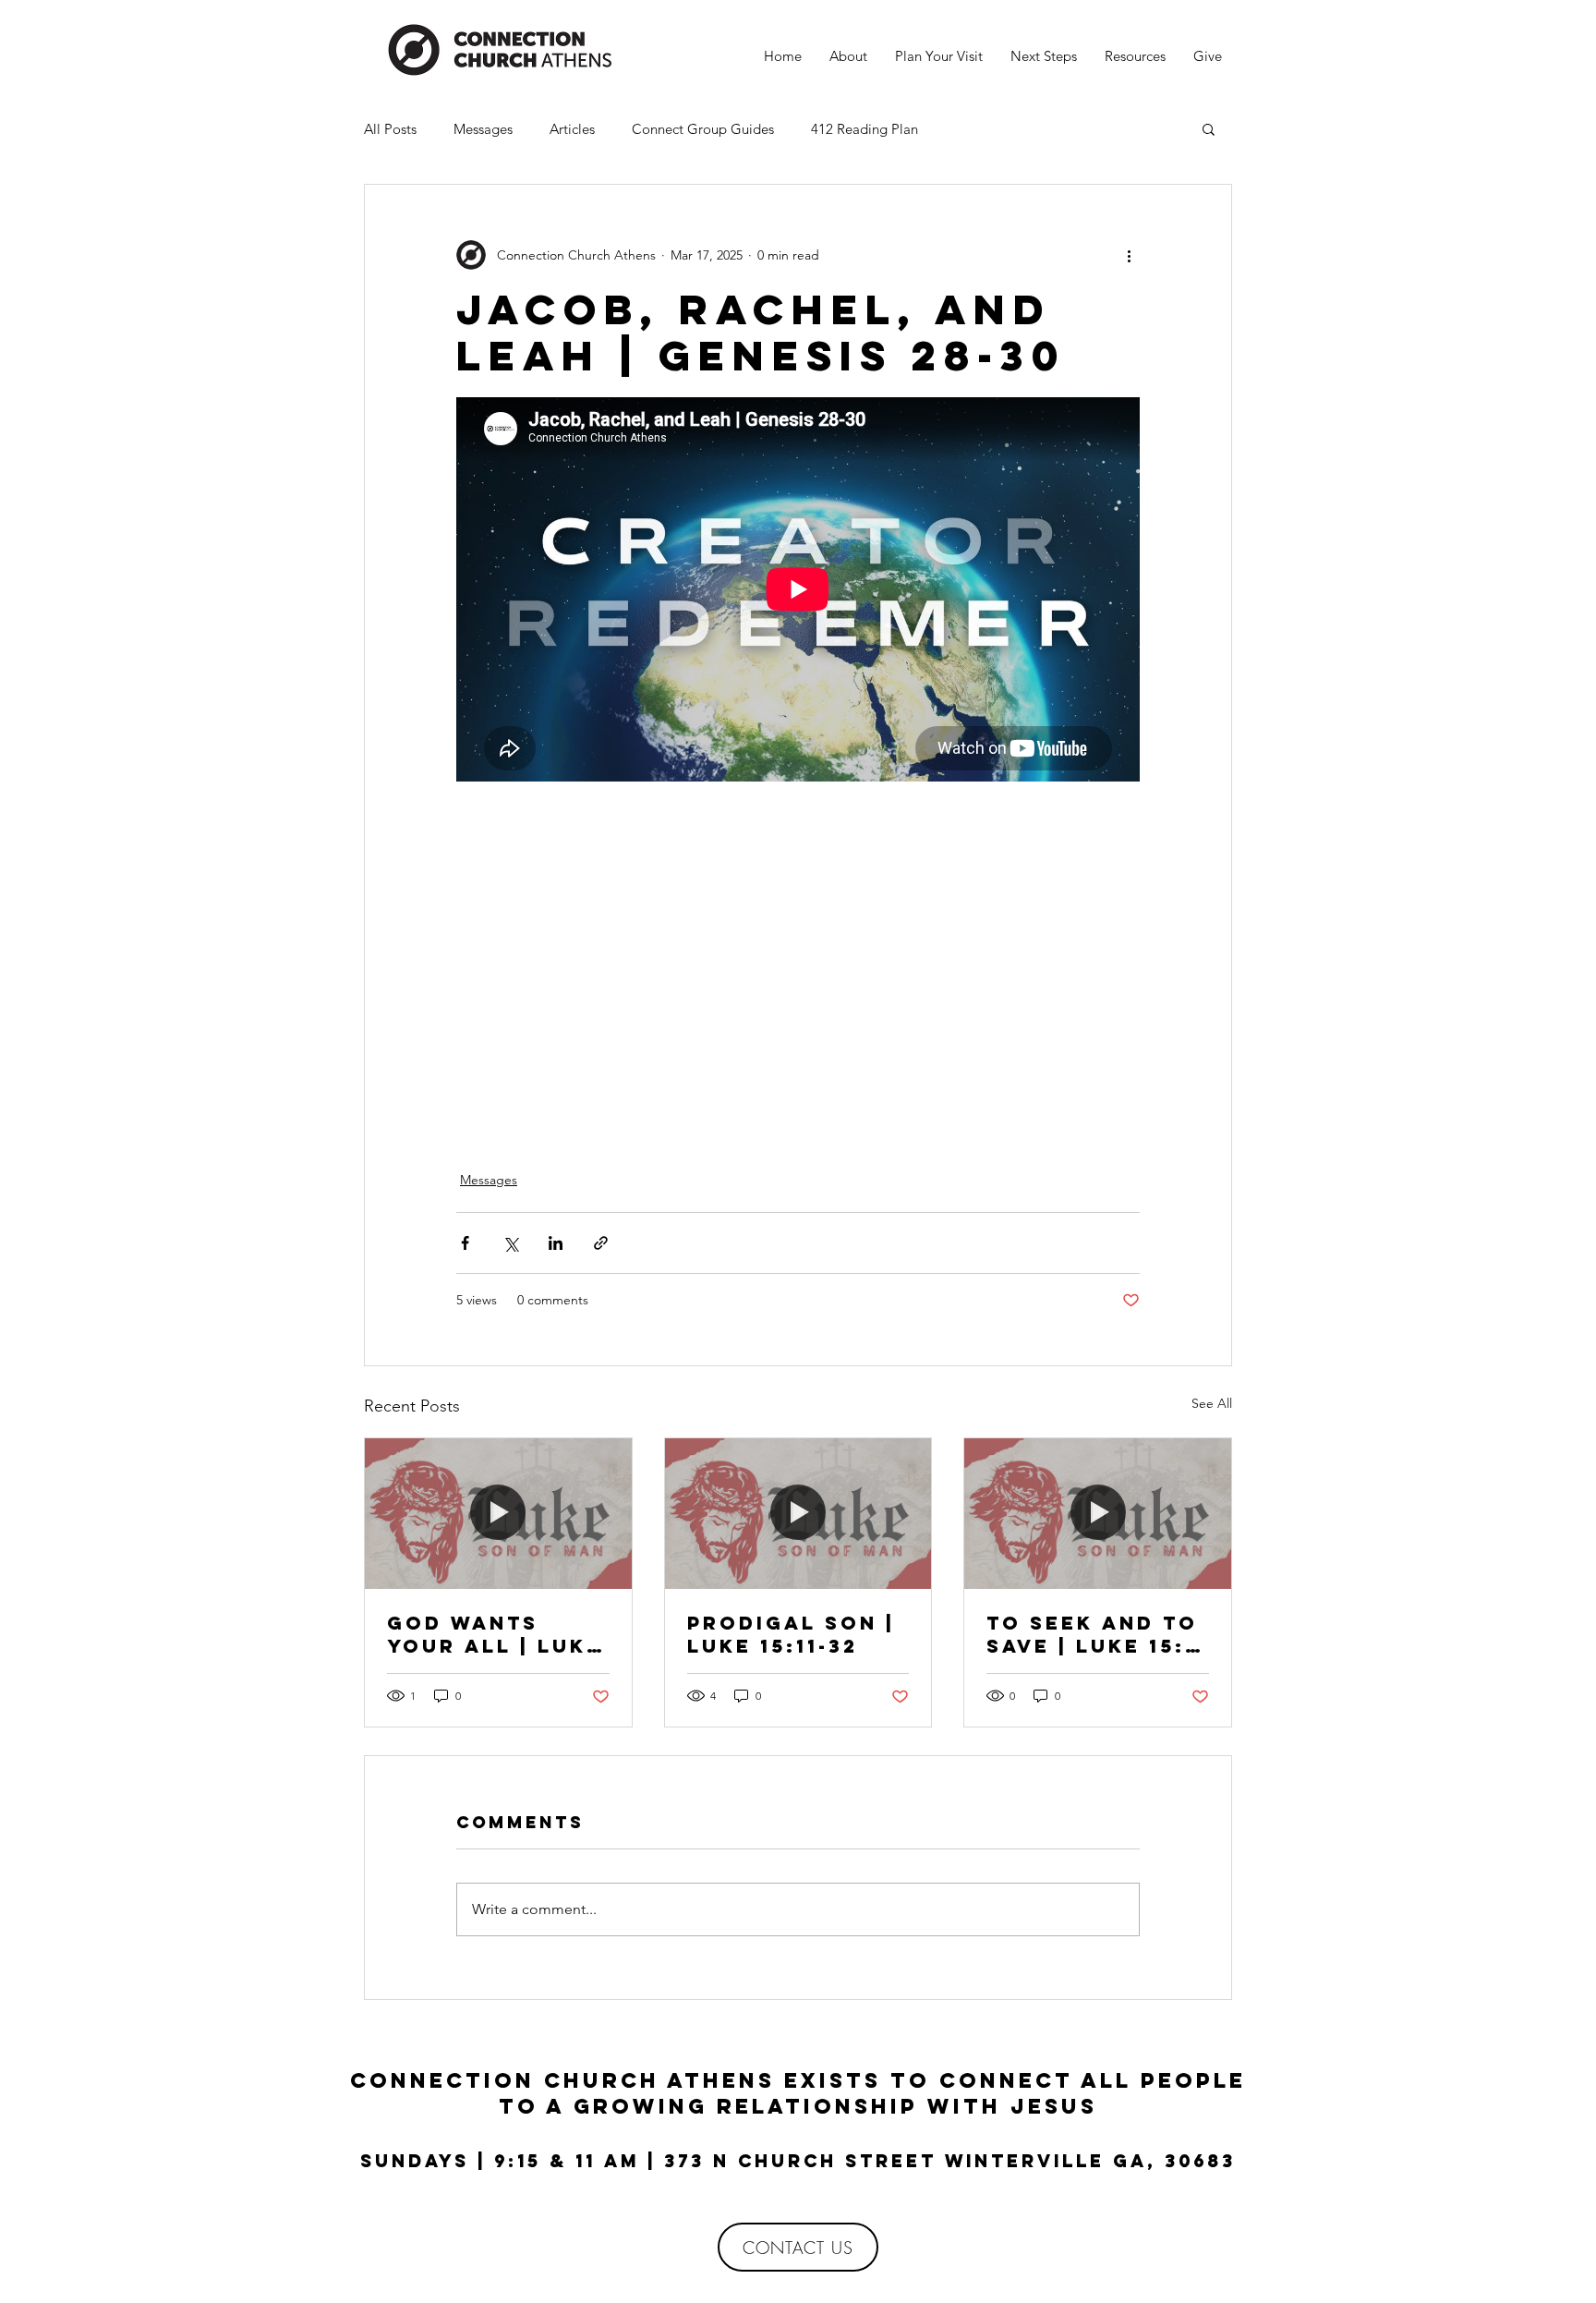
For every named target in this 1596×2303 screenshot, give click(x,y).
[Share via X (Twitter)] (510, 1243)
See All (1212, 1403)
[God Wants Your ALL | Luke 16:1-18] (498, 1513)
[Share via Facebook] (465, 1243)
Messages (483, 129)
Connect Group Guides (703, 129)
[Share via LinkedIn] (556, 1243)
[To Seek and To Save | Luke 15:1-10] (1098, 1513)
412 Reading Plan (864, 129)
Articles (572, 129)
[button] (1209, 128)
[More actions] (1129, 255)
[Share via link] (601, 1243)
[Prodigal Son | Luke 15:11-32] (798, 1513)
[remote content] (798, 959)
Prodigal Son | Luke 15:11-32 (791, 1634)
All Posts (390, 129)
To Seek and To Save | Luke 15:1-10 (1096, 1634)
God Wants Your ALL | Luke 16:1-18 (495, 1634)
